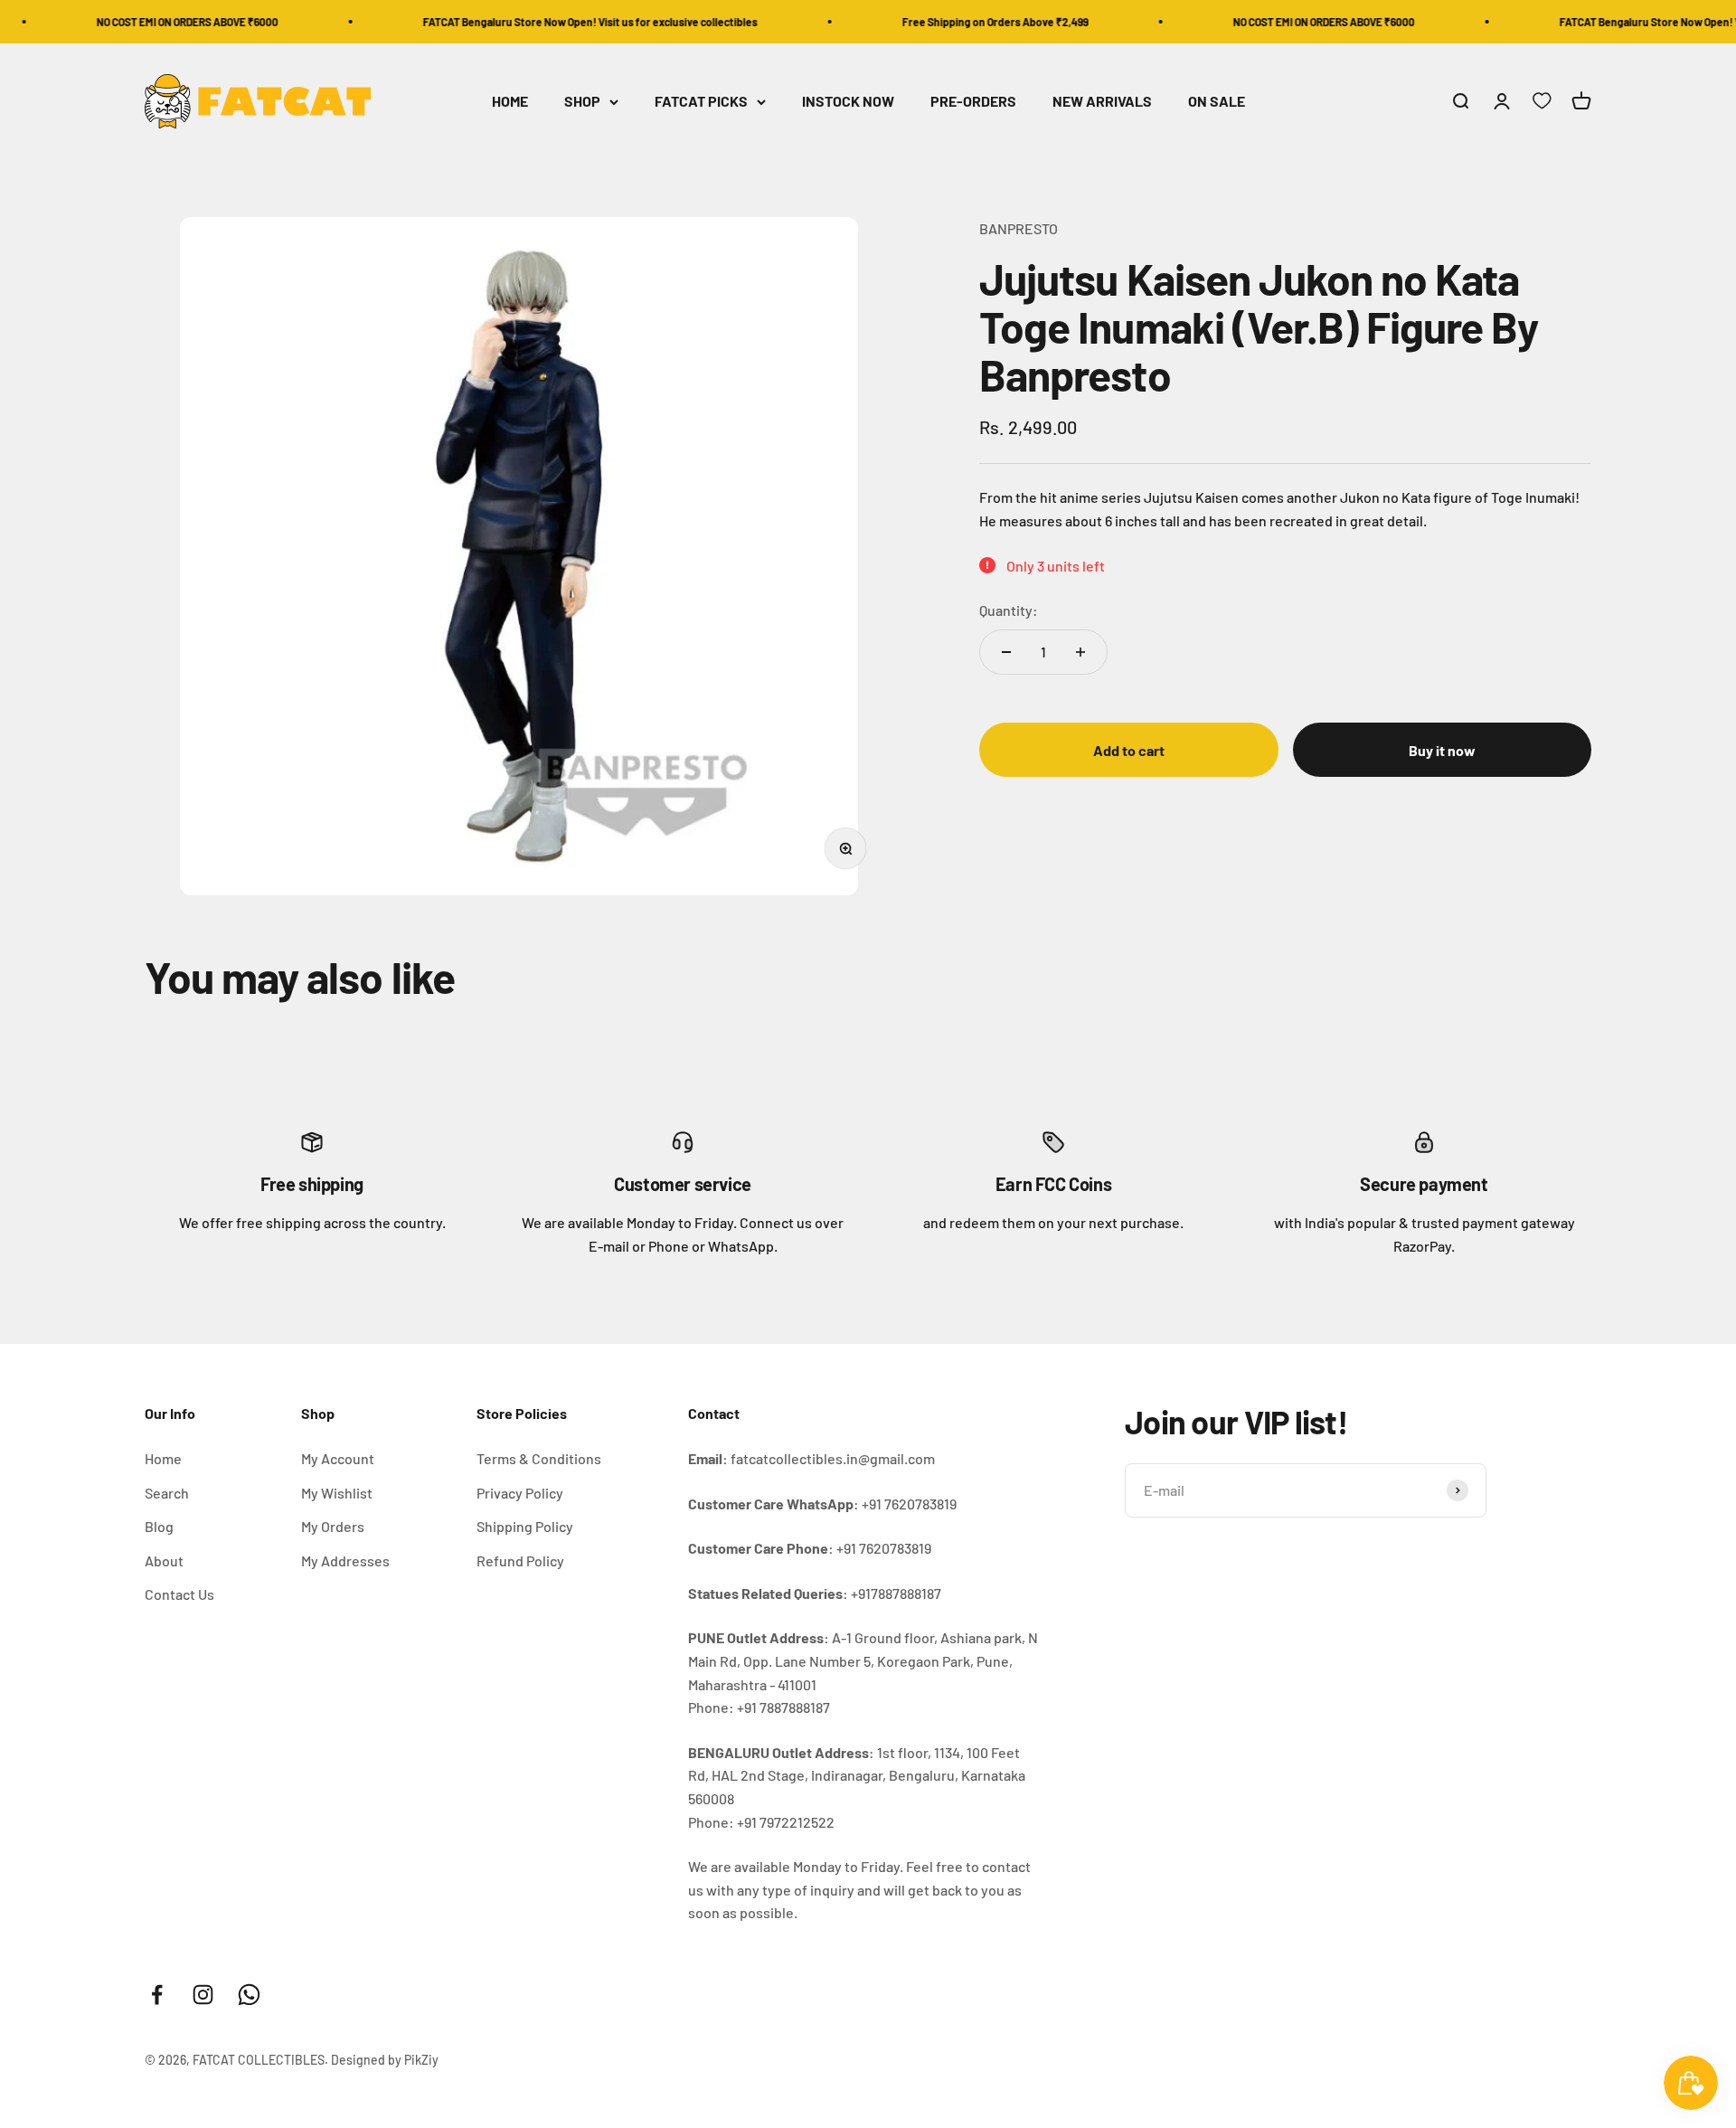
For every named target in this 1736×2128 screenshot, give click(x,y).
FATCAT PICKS (701, 102)
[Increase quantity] (1080, 652)
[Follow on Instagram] (203, 1995)
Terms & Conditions (539, 1458)
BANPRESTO (1019, 228)
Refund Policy (520, 1561)
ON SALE (1217, 102)
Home (163, 1458)
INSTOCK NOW (848, 102)
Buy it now (1442, 750)
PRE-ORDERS (973, 102)
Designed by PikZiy (385, 2060)
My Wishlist (337, 1493)
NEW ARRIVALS (1102, 102)
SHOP (582, 102)
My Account (338, 1458)
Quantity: (1009, 610)
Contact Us (179, 1594)
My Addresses (345, 1561)
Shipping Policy (525, 1526)
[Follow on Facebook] (157, 1995)
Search (167, 1493)
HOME (510, 102)
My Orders (333, 1526)
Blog (159, 1526)
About (164, 1561)
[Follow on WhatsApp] (249, 1995)
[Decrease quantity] (1006, 652)
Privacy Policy (520, 1493)
